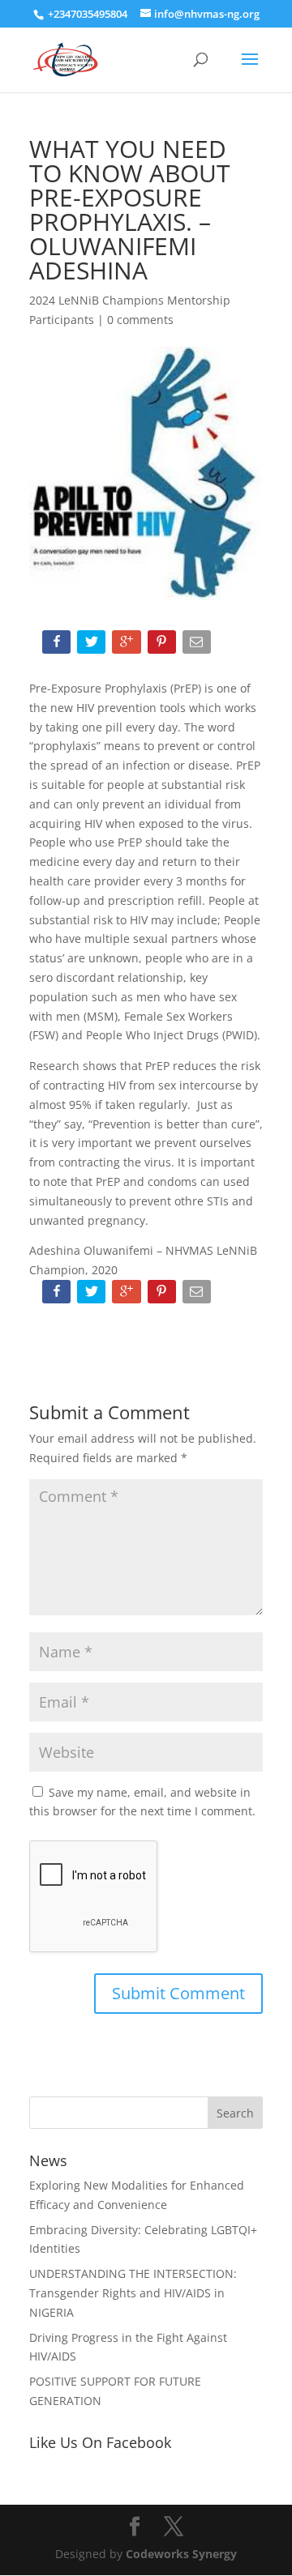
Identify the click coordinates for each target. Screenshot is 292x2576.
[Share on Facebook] (58, 645)
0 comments (140, 320)
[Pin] (163, 645)
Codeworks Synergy (181, 2554)
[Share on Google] (128, 645)
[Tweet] (93, 645)
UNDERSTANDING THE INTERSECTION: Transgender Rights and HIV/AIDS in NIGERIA (133, 2293)
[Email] (198, 645)
